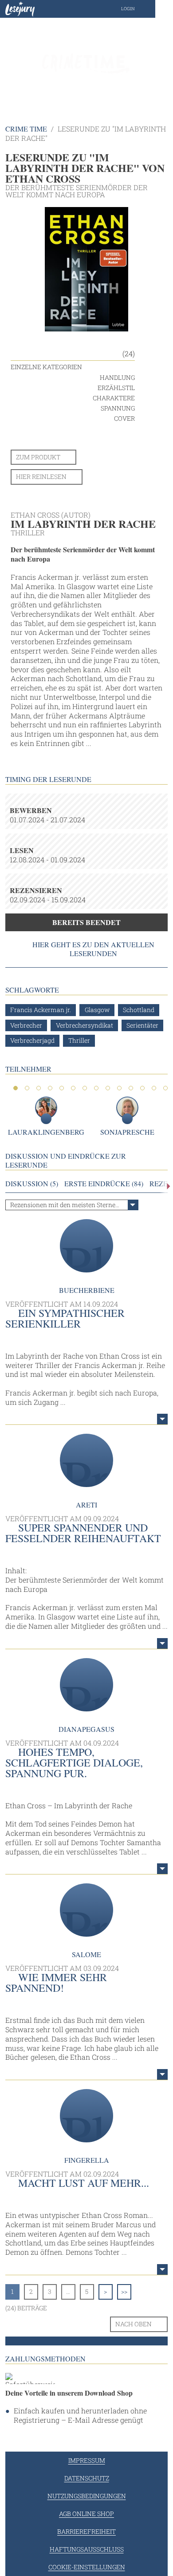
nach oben (134, 2324)
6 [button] (73, 1088)
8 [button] (96, 1088)
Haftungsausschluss (87, 2549)
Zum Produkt (38, 457)
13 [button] (154, 1088)
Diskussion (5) (32, 1184)
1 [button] (16, 1088)
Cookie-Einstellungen (87, 2567)
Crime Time (26, 129)
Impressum (87, 2460)
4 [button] (50, 1088)
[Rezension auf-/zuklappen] (162, 1419)
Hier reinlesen (41, 477)
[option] (86, 62)
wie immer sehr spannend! (56, 1982)
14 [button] (165, 1088)
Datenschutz (87, 2478)
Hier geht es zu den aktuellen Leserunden (93, 949)
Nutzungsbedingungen (87, 2496)
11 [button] (131, 1088)
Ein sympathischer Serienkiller (65, 1318)
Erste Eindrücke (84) (104, 1184)
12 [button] (142, 1088)
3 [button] (39, 1088)
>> (124, 2291)
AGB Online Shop (86, 2514)
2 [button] (27, 1088)
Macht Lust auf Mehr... (84, 2183)
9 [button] (108, 1088)
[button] (137, 9)
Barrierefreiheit (86, 2531)
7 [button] (85, 1088)
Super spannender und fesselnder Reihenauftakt (83, 1533)
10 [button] (119, 1088)
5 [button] (62, 1088)
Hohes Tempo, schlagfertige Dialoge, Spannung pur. (74, 1763)
